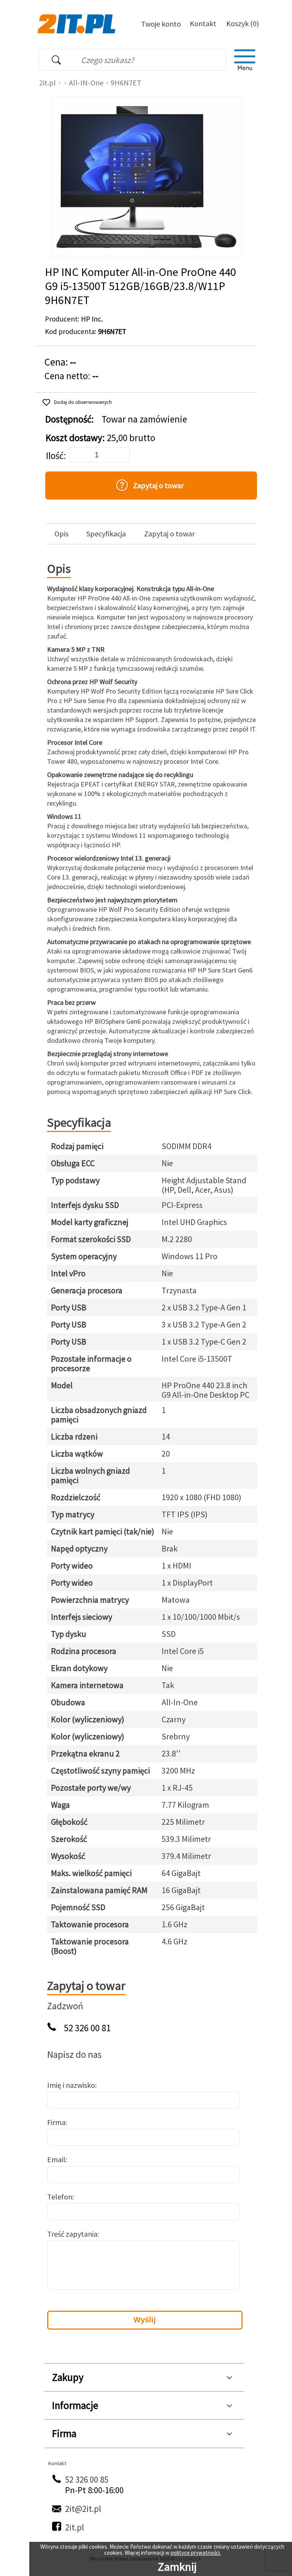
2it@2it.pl (83, 2509)
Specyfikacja (106, 534)
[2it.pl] (77, 23)
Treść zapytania (72, 2234)
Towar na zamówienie (144, 419)
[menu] (245, 60)
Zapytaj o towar (169, 534)
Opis (61, 534)
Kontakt (203, 23)
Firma (56, 2122)
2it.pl (48, 83)
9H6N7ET (126, 83)
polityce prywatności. (196, 2553)
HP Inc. (92, 319)
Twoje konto (161, 24)
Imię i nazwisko (71, 2085)
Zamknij (177, 2567)
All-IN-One (86, 83)
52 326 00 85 (87, 2479)
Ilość (55, 456)
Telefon (60, 2197)
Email (56, 2159)
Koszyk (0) (243, 23)
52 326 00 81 (87, 2028)
